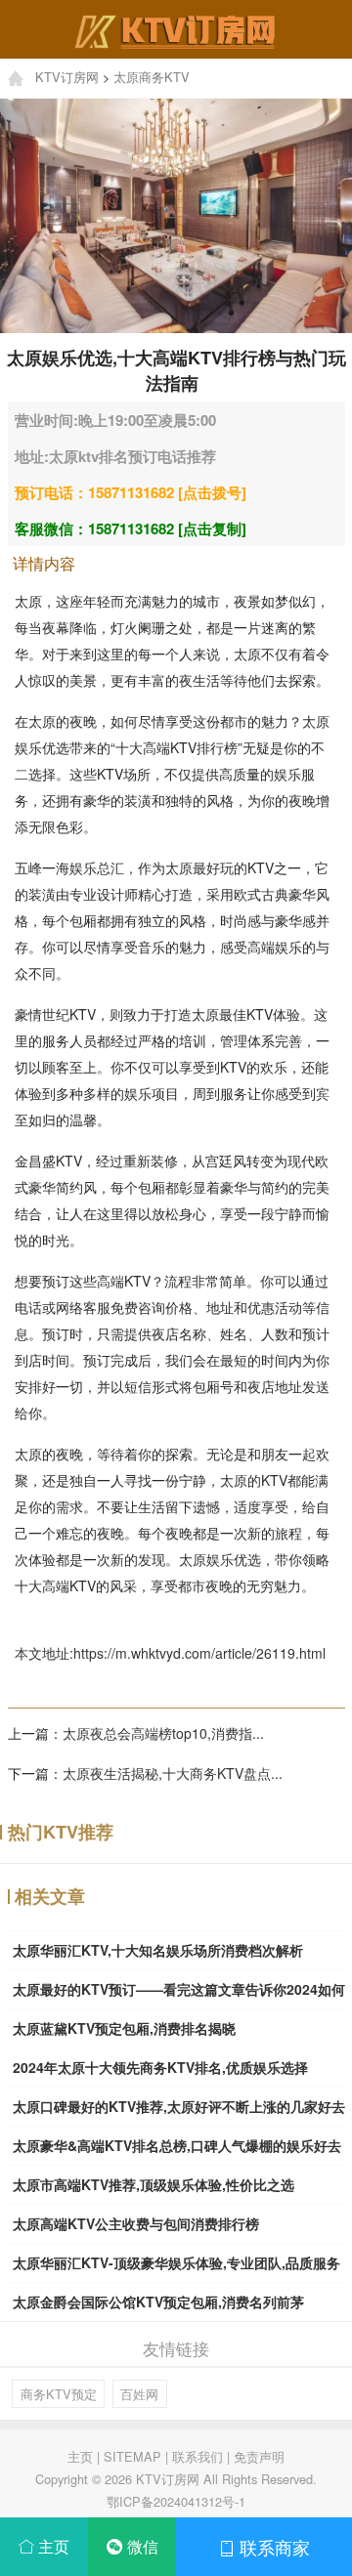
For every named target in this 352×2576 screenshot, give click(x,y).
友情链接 (176, 2348)
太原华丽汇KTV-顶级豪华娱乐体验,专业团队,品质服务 (176, 2262)
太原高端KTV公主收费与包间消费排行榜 (136, 2223)
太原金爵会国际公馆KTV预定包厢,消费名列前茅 (158, 2302)
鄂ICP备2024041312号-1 (176, 2501)
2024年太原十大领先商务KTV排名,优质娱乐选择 (160, 2067)
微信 (141, 2546)
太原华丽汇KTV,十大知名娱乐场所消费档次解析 (158, 1950)
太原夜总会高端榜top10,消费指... (163, 1733)
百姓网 (139, 2394)
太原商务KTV (152, 77)
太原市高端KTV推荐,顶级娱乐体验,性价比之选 (154, 2184)
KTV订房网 (67, 77)
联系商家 (272, 2547)
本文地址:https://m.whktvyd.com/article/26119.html (170, 1653)
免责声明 (259, 2456)
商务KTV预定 (59, 2394)
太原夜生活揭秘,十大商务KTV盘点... (173, 1773)
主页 (80, 2456)
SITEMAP (132, 2456)
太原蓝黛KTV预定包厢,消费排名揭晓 (124, 2028)
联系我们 (198, 2456)
